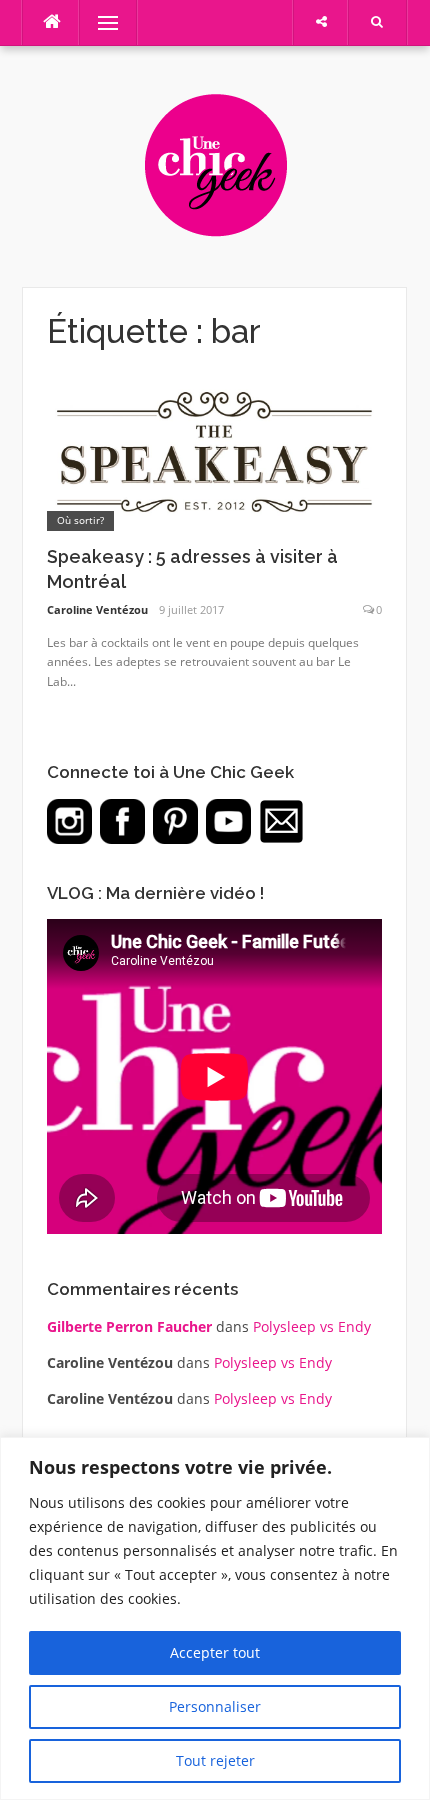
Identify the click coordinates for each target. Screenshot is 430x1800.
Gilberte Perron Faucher (129, 1326)
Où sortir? (80, 520)
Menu (99, 22)
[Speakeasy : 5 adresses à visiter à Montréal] (214, 453)
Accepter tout (215, 1652)
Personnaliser (215, 1706)
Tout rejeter (215, 1760)
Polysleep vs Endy (312, 1326)
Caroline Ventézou (97, 609)
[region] (215, 1618)
